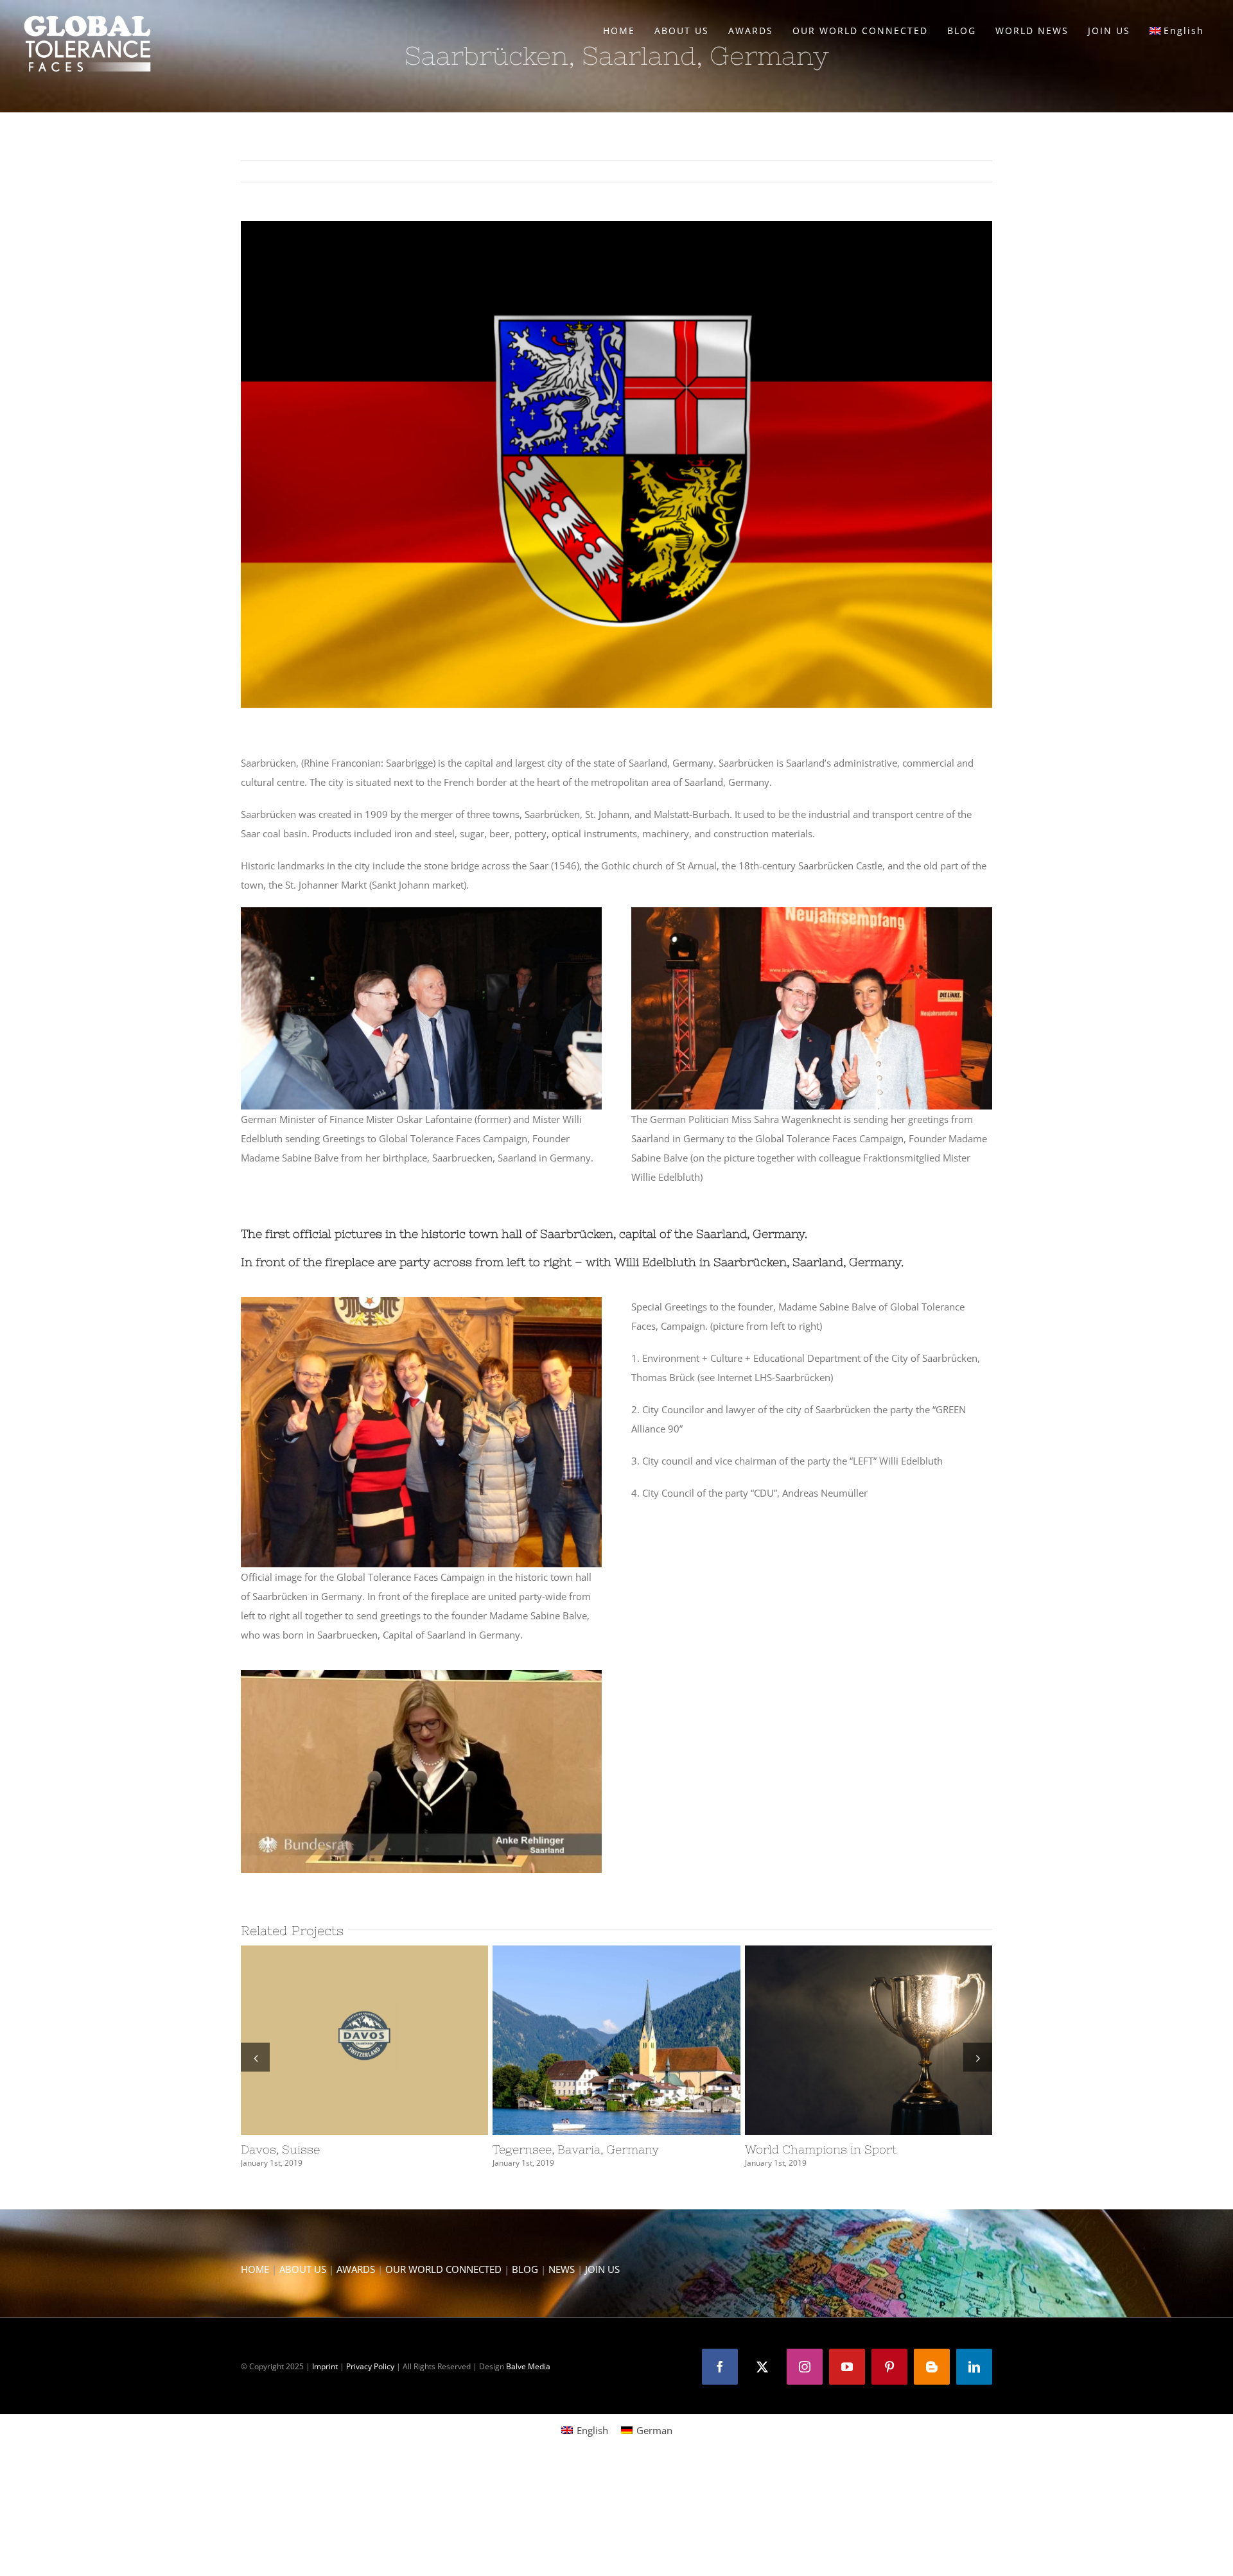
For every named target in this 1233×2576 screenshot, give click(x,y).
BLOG (525, 2269)
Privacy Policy (370, 2366)
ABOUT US (303, 2269)
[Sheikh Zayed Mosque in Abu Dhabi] (364, 2040)
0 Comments (340, 2163)
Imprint (325, 2366)
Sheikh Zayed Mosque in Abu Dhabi (341, 2041)
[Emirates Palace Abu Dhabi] (869, 2040)
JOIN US (602, 2269)
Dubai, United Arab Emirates (593, 2041)
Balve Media (528, 2366)
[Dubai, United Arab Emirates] (616, 2040)
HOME (255, 2269)
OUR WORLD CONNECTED (443, 2269)
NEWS (562, 2269)
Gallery (388, 2041)
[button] (255, 2058)
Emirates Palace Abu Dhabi (845, 2041)
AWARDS (356, 2269)
